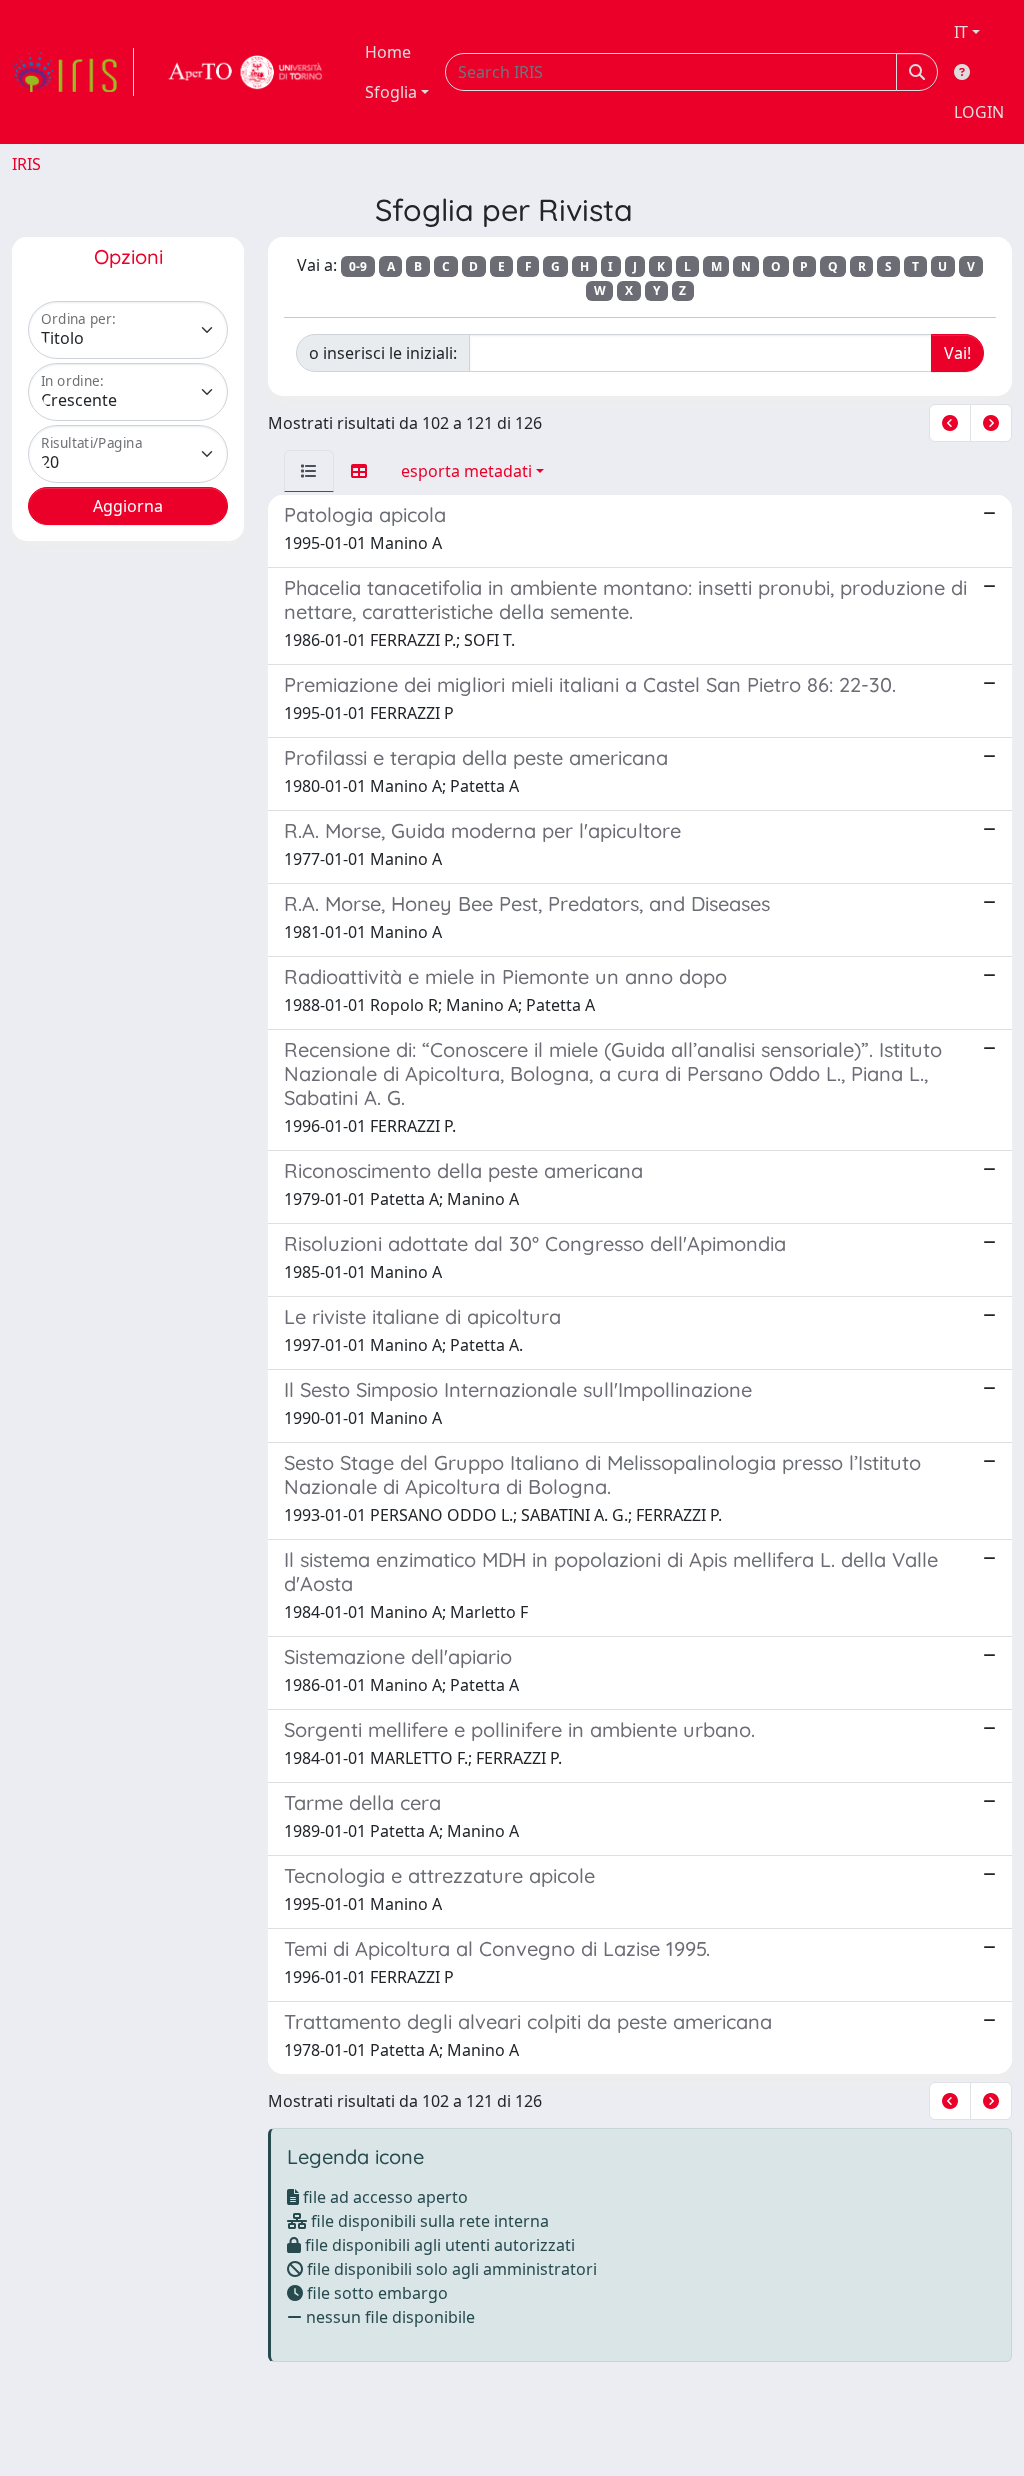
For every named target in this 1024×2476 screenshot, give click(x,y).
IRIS (26, 164)
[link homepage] (73, 72)
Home (388, 52)
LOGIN (979, 112)
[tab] (309, 471)
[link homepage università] (246, 72)
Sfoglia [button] (391, 92)
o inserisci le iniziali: (383, 353)
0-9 (358, 266)
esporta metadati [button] (466, 471)
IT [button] (961, 32)
